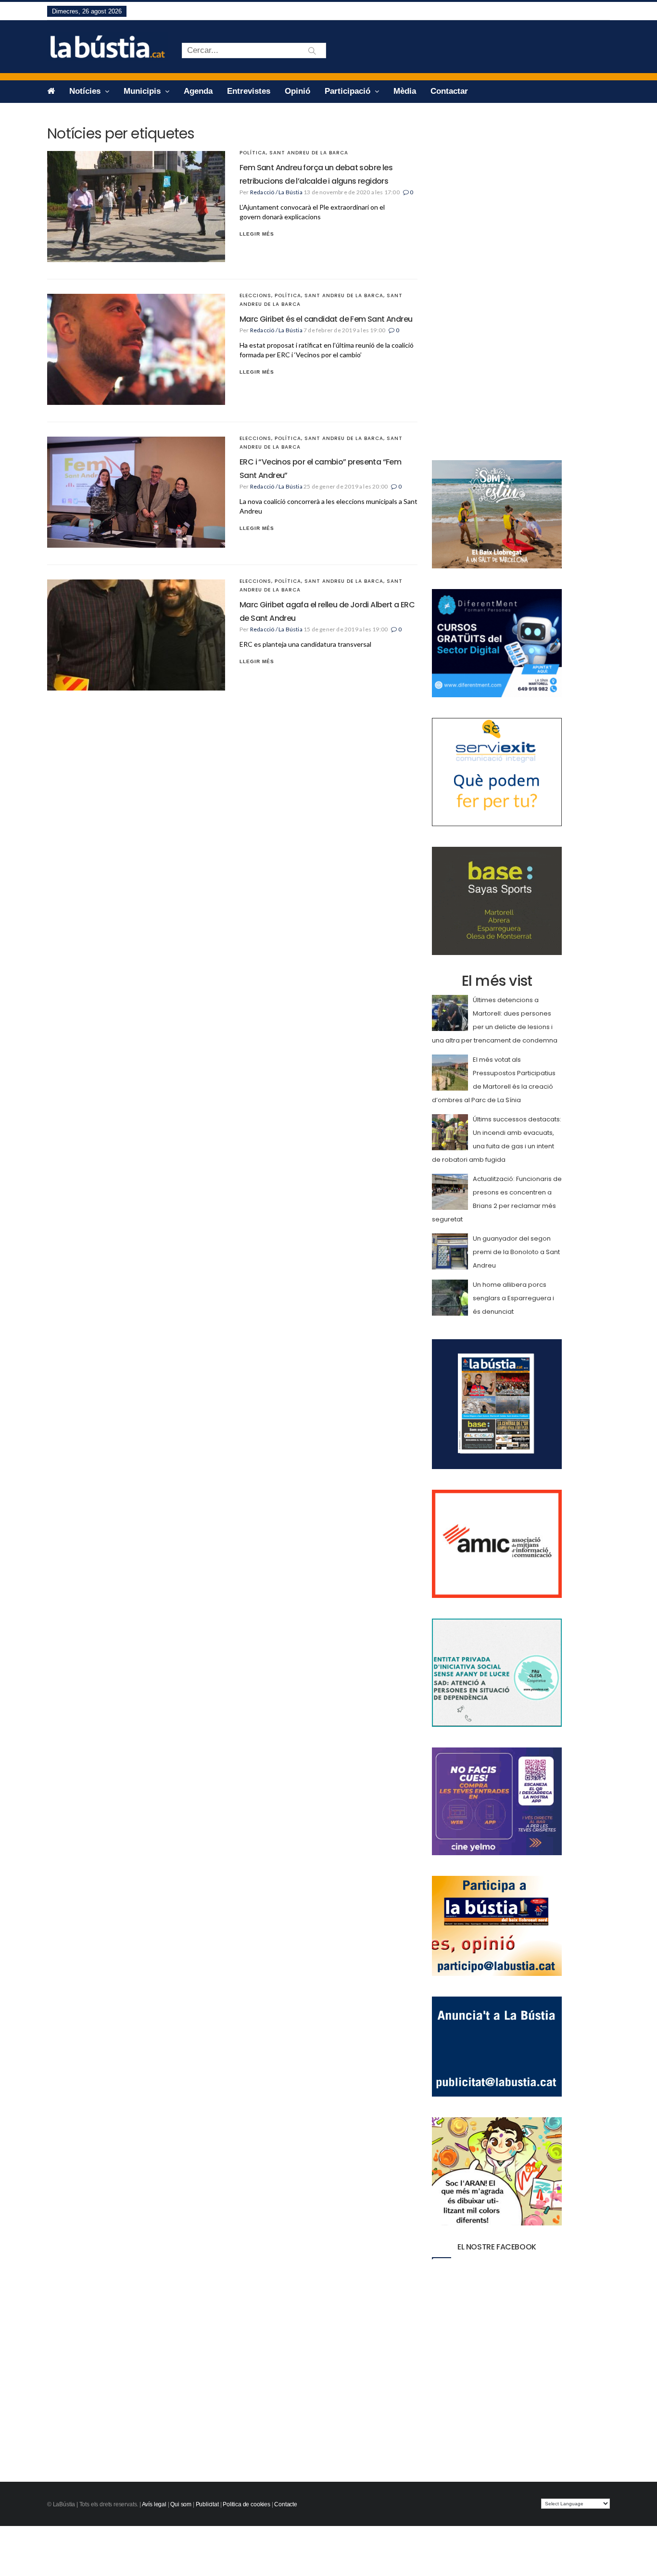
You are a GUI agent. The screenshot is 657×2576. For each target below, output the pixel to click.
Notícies (86, 91)
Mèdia (405, 91)
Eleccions (255, 295)
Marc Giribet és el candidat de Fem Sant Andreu (326, 319)
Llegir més (257, 234)
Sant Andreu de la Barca (309, 153)
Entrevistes (249, 91)
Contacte (286, 2504)
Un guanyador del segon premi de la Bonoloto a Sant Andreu (516, 1252)
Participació (349, 91)
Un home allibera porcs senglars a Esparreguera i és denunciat (513, 1298)
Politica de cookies (246, 2504)
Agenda (198, 91)
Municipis (143, 91)
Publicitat (207, 2504)
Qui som (181, 2504)
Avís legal (154, 2504)
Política (253, 153)
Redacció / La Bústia (276, 192)
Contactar (449, 91)
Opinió (297, 91)
